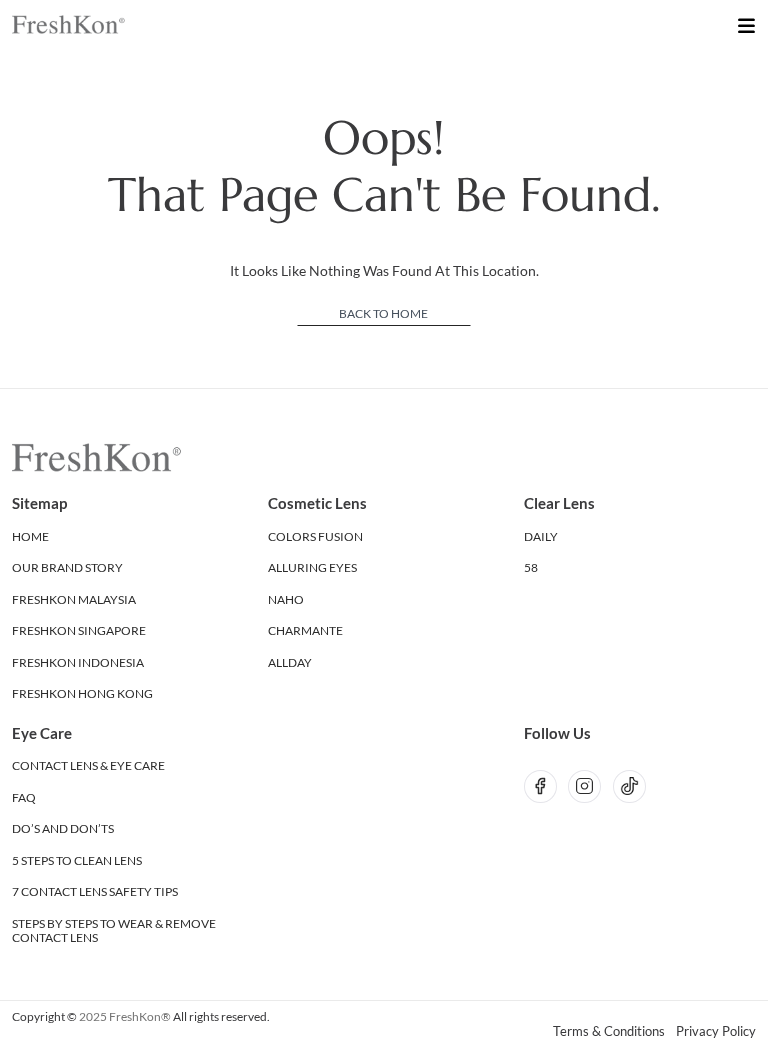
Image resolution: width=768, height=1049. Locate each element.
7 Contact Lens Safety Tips (95, 891)
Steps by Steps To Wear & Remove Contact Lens (114, 930)
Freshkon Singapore (79, 630)
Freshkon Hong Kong (82, 693)
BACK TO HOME (383, 313)
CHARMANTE (305, 630)
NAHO (286, 599)
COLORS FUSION (315, 536)
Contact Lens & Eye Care (88, 765)
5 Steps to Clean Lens (77, 860)
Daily (541, 536)
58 (531, 567)
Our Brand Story (67, 567)
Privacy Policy (716, 1031)
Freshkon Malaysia (74, 599)
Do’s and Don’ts (63, 828)
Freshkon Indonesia (78, 662)
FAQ (24, 797)
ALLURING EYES (312, 567)
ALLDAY (290, 662)
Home (30, 536)
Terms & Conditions (609, 1031)
